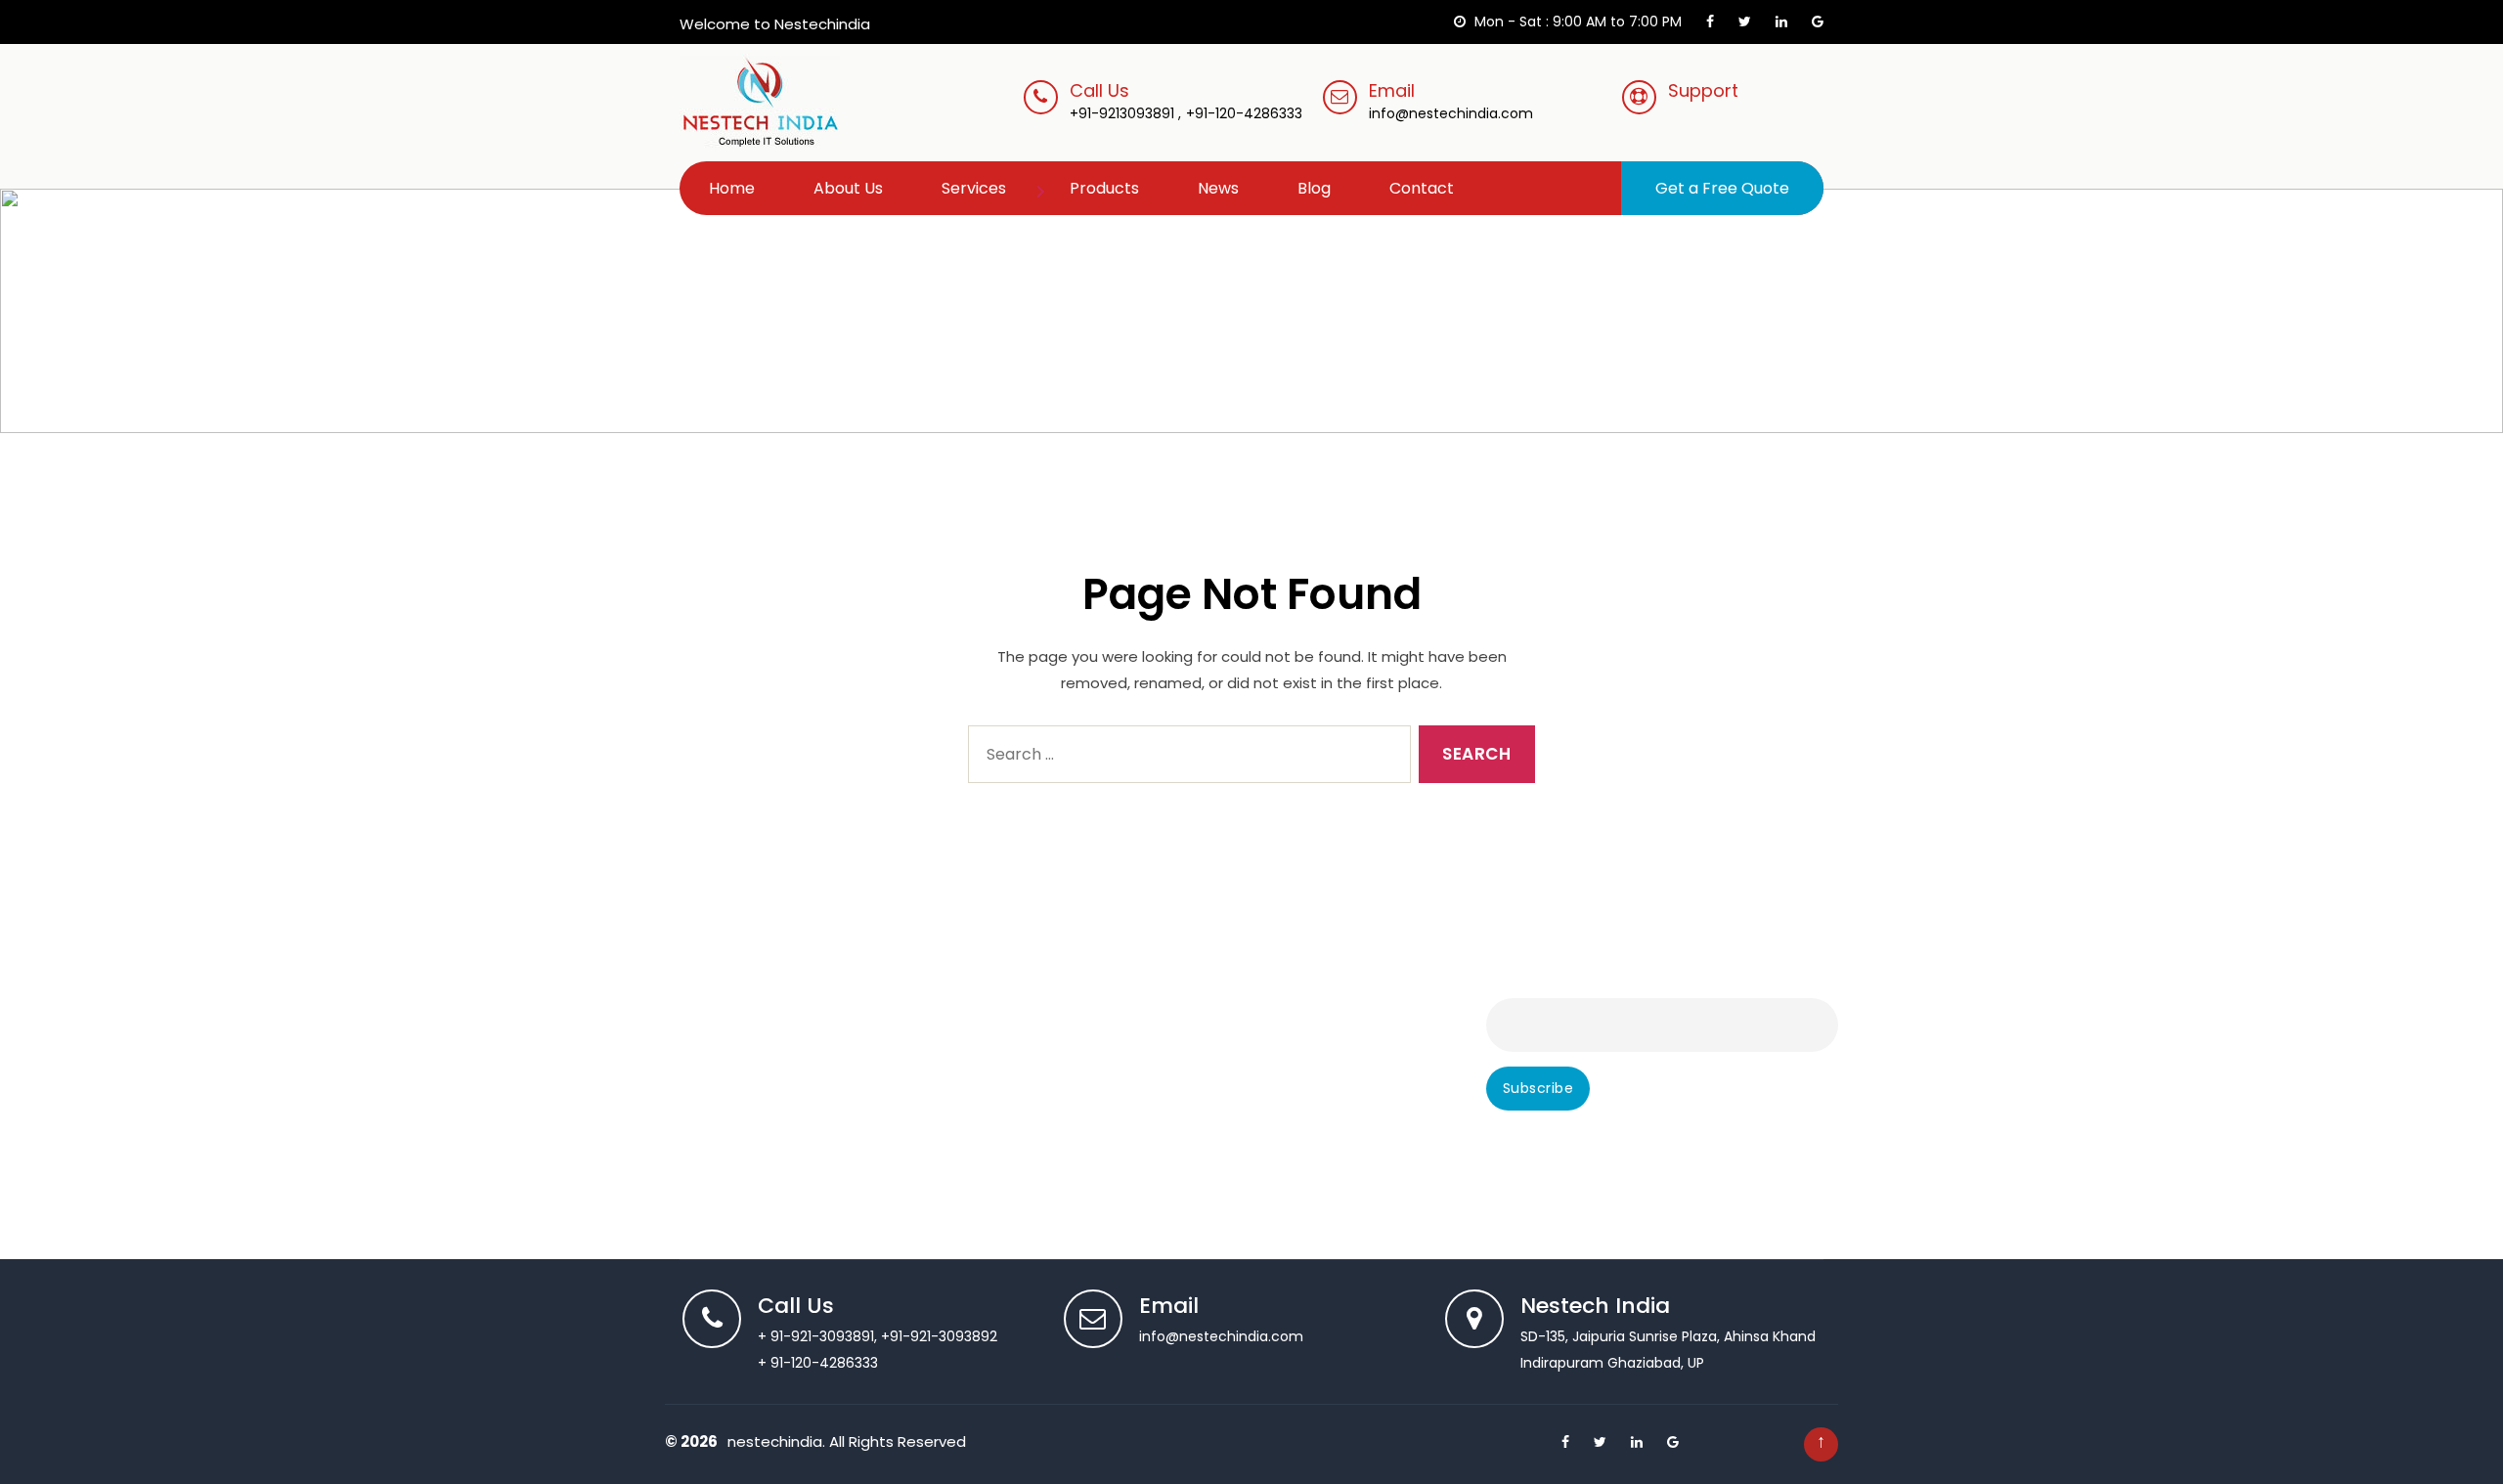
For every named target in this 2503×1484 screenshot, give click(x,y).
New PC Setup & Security (1160, 1143)
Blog (1314, 188)
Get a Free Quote (1722, 188)
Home (732, 188)
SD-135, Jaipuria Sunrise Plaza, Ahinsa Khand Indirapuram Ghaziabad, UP (1668, 1335)
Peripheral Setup (721, 1088)
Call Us (1099, 90)
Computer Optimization (747, 1170)
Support (1703, 90)
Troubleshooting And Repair (759, 1033)
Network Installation (1142, 1061)
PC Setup (696, 1115)
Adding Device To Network (1164, 979)
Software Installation (735, 1061)
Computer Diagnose (734, 1006)
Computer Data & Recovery (760, 1198)
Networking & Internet (1150, 1088)
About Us (848, 188)
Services (974, 188)
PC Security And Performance (1177, 1170)
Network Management (1152, 1115)
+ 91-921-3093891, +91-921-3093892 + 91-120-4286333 (878, 1335)
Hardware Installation (736, 1143)
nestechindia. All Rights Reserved (847, 1441)
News (1218, 188)
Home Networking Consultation (1182, 1006)
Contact (1422, 188)
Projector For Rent (1136, 1198)
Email (1451, 101)
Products (1104, 188)
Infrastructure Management (1172, 1033)
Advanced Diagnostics (741, 979)
